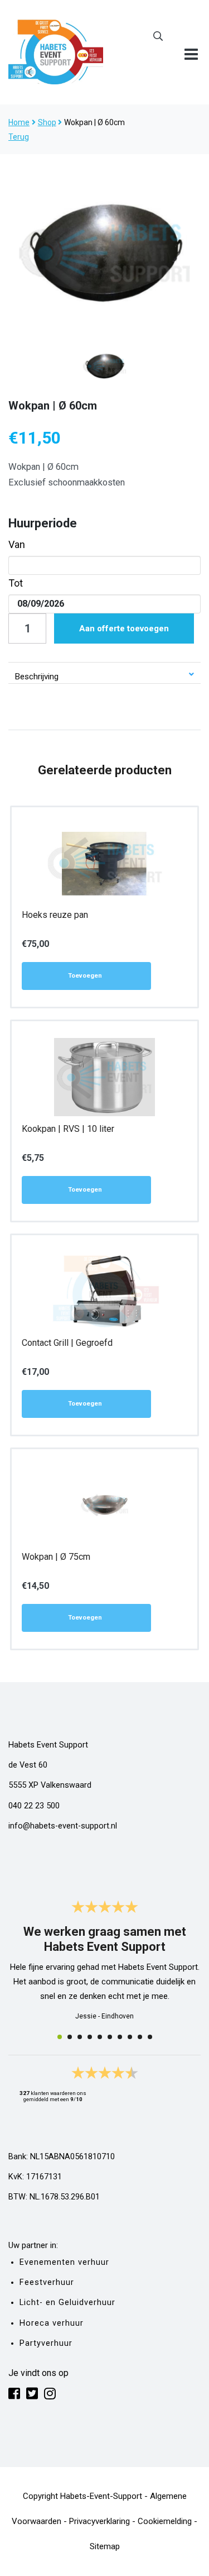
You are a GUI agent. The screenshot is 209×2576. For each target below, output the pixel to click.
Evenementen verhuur (64, 2262)
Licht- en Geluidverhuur (67, 2303)
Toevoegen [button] (85, 976)
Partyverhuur (46, 2343)
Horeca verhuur (52, 2323)
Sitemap (105, 2546)
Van (17, 544)
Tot (16, 583)
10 (150, 2037)
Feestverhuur (47, 2282)
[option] (104, 252)
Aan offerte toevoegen (124, 628)
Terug (19, 137)
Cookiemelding (165, 2521)
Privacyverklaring (99, 2521)
